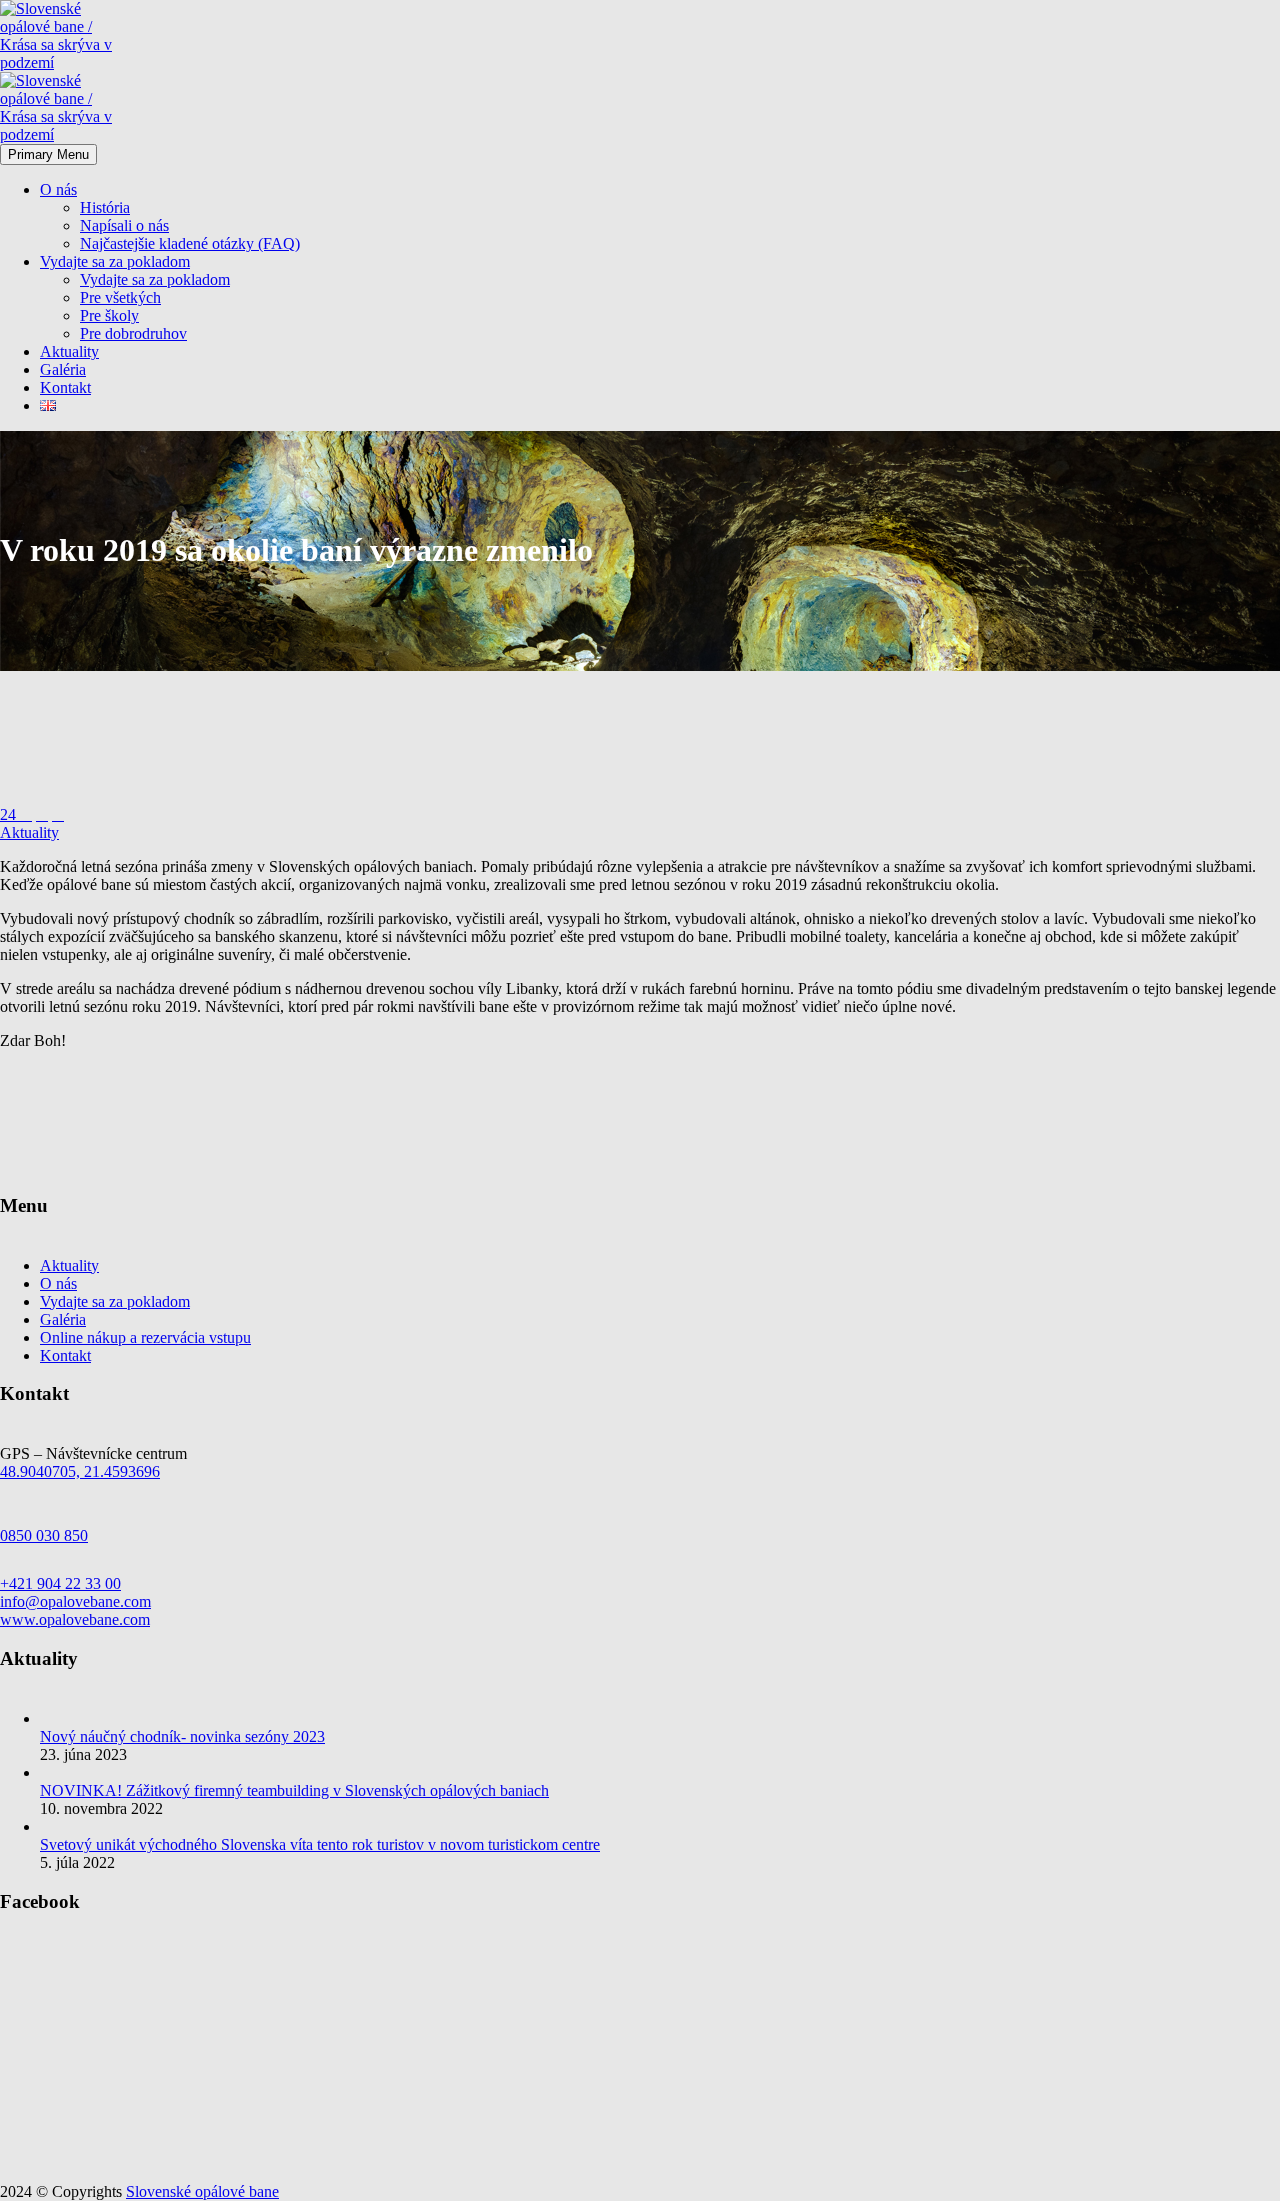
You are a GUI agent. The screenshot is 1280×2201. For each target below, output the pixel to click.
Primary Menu (48, 154)
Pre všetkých (120, 297)
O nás (58, 189)
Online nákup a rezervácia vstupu (145, 1337)
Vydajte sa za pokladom (115, 261)
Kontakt (65, 387)
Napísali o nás (124, 225)
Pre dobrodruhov (133, 333)
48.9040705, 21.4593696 (80, 1471)
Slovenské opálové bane (202, 2191)
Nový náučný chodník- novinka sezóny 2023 (182, 1736)
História (105, 207)
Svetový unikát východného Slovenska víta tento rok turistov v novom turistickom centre (320, 1844)
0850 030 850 (44, 1535)
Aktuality (69, 351)
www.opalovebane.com (75, 1619)
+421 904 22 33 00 (60, 1583)
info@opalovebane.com (75, 1601)
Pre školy (109, 315)
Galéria (63, 369)
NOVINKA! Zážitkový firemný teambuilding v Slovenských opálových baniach (294, 1790)
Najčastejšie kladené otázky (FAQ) (190, 243)
